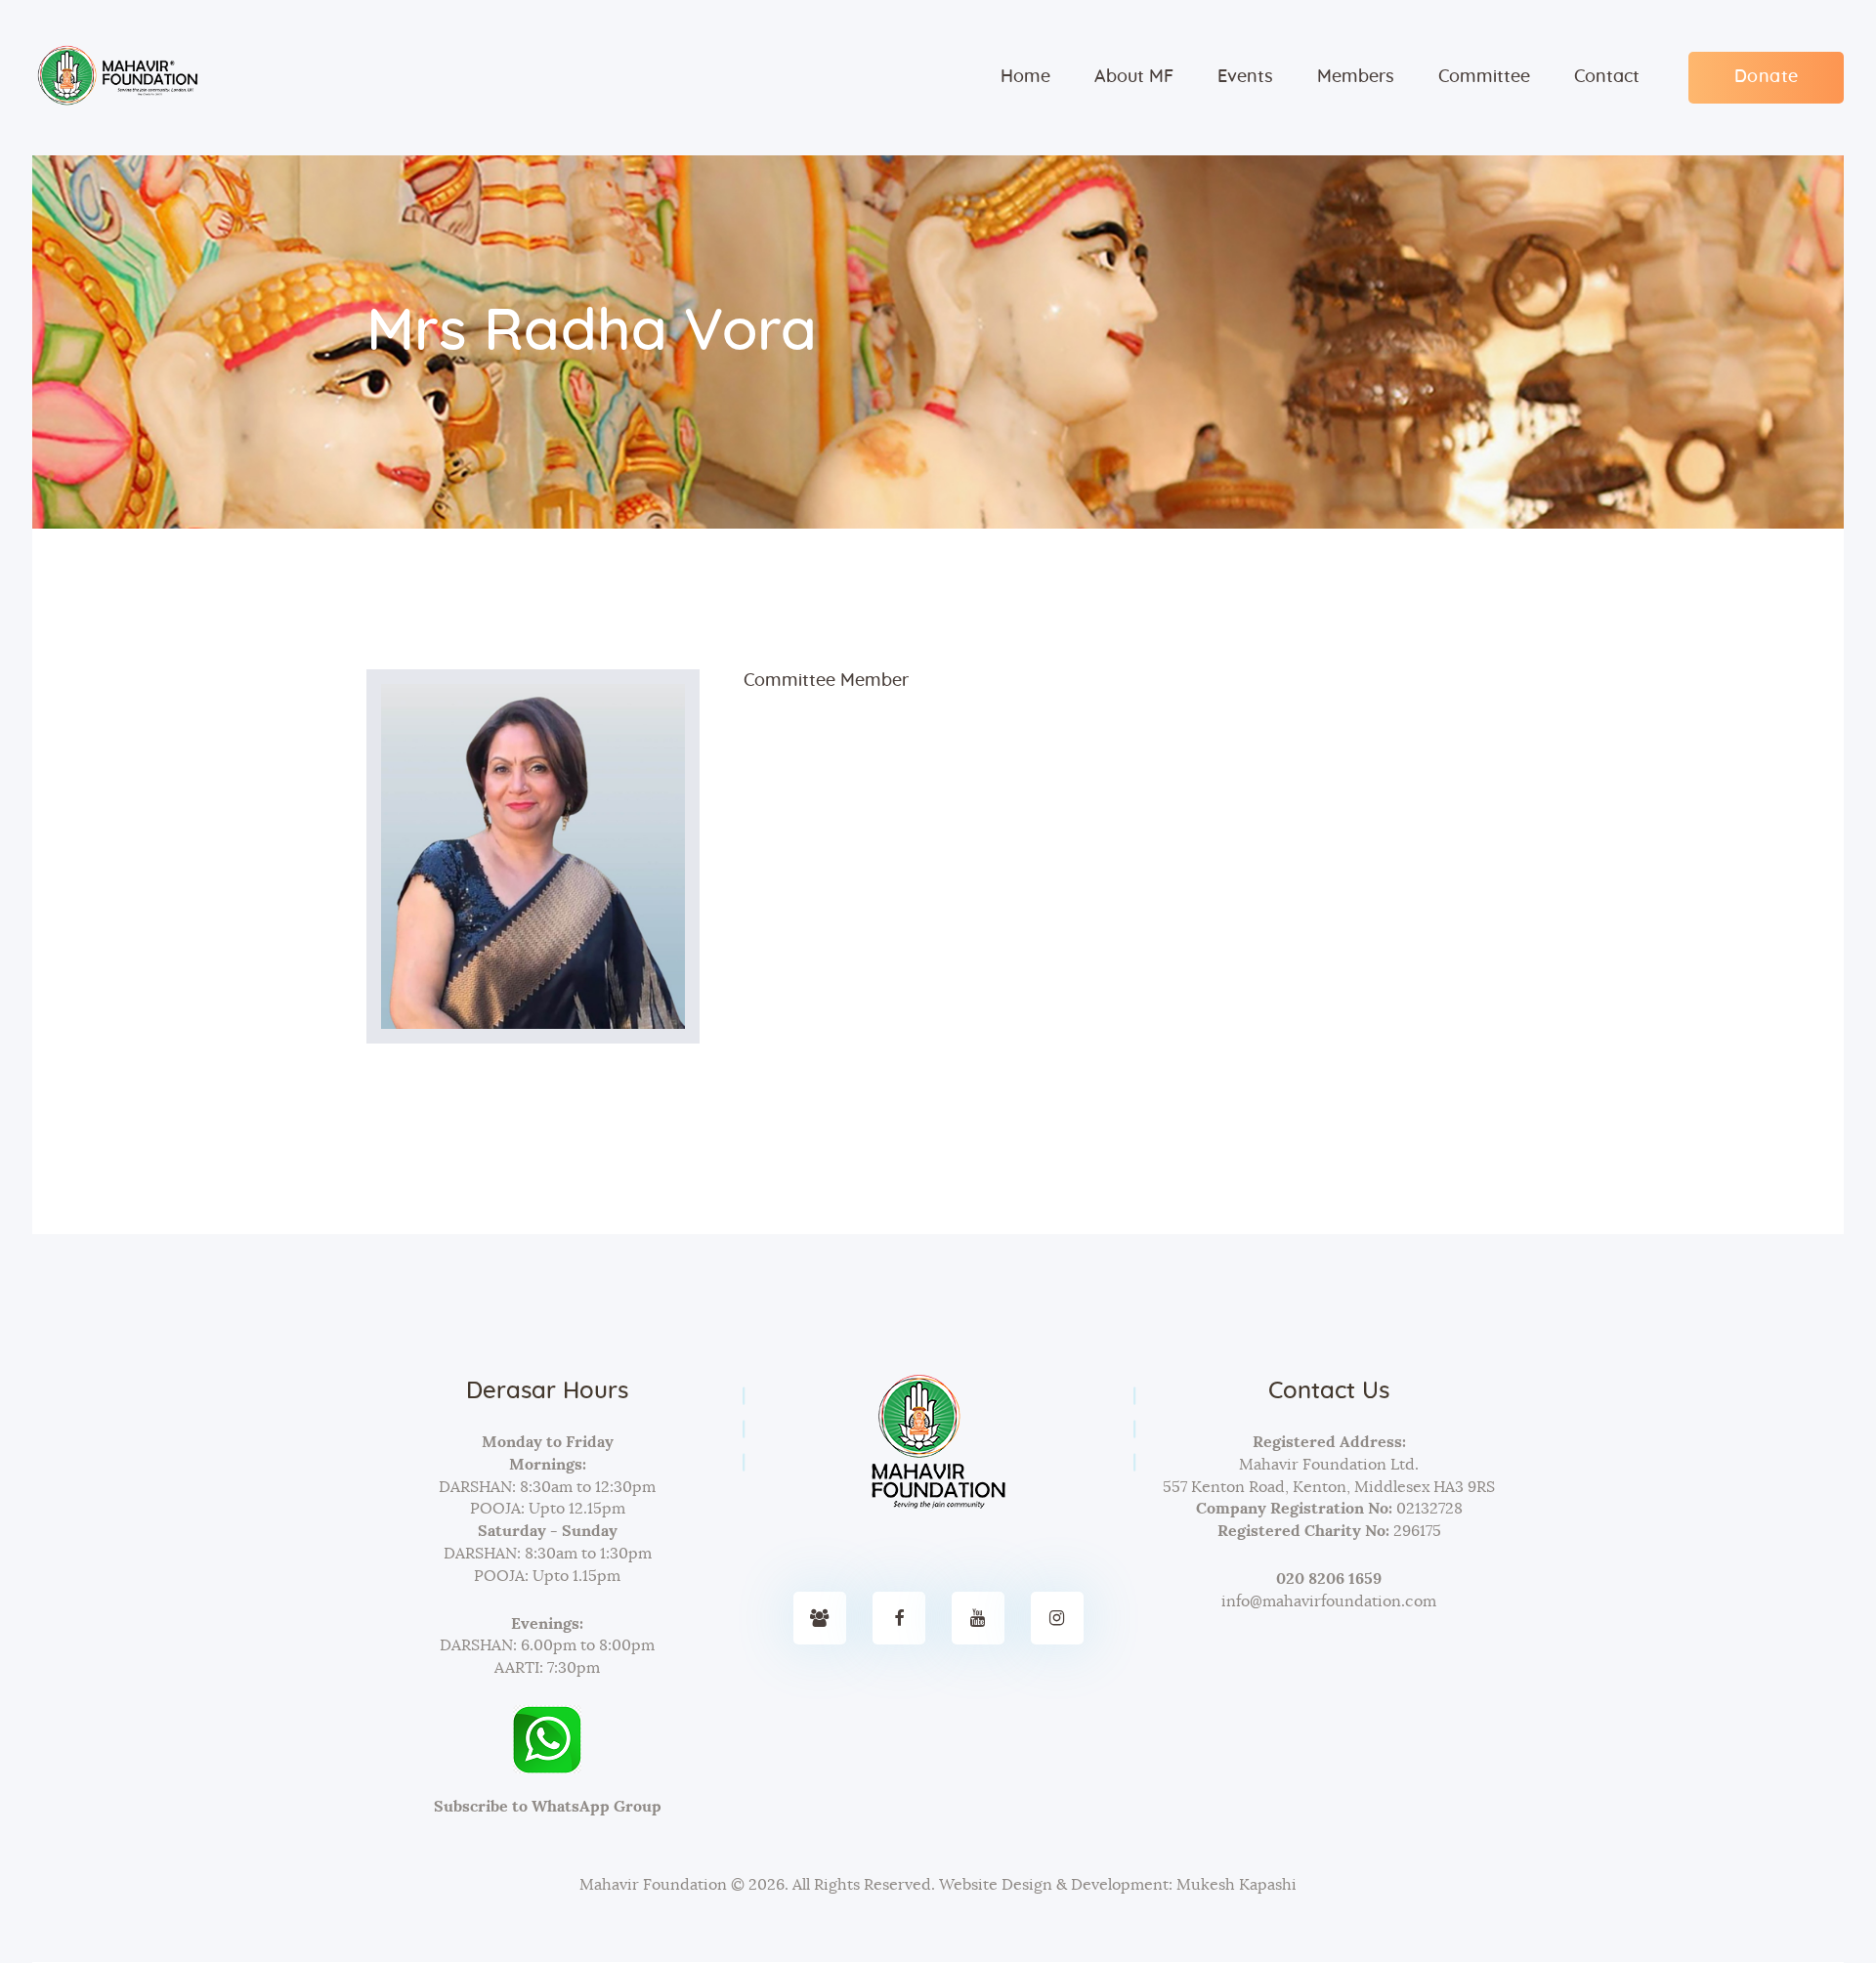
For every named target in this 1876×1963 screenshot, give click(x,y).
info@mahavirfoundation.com (1329, 1601)
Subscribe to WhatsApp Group (548, 1807)
